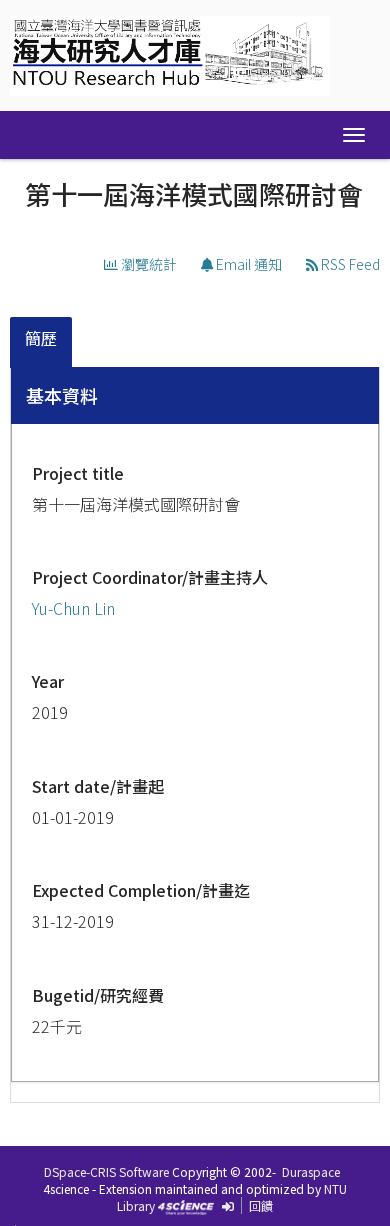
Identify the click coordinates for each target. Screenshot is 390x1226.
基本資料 (62, 395)
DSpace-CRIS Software (106, 1171)
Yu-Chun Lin (73, 608)
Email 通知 (247, 264)
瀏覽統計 (147, 264)
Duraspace (311, 1171)
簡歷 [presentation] (41, 338)
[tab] (42, 342)
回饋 (261, 1205)
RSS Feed (349, 264)
